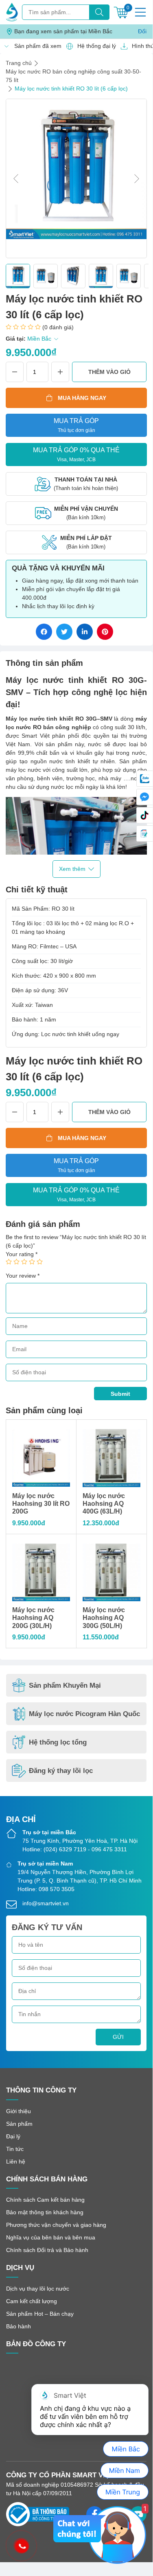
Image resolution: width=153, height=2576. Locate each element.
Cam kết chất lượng (32, 2301)
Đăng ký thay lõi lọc (61, 1771)
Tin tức (15, 2149)
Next (137, 179)
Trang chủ (19, 63)
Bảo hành (19, 2326)
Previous (16, 179)
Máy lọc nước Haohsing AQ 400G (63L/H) (104, 1504)
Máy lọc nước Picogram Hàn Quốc (84, 1714)
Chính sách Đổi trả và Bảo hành (47, 2250)
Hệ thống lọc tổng (58, 1742)
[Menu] (140, 12)
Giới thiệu (19, 2111)
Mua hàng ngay (82, 398)
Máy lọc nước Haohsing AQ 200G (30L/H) (33, 1618)
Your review (23, 1276)
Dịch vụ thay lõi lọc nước (38, 2289)
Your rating (22, 1254)
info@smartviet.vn (46, 1903)
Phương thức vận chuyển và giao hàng (56, 2225)
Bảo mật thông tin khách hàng (45, 2212)
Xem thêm (72, 869)
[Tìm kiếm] (99, 12)
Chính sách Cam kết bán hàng (45, 2200)
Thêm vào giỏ (109, 372)
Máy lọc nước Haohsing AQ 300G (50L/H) (104, 1618)
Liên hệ (16, 2161)
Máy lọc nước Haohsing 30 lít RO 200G (41, 1504)
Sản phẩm (19, 2124)
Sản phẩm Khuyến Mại (65, 1685)
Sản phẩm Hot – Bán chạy (40, 2314)
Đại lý (13, 2136)
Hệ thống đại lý (94, 46)
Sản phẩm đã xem (36, 46)
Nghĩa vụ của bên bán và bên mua (51, 2237)
